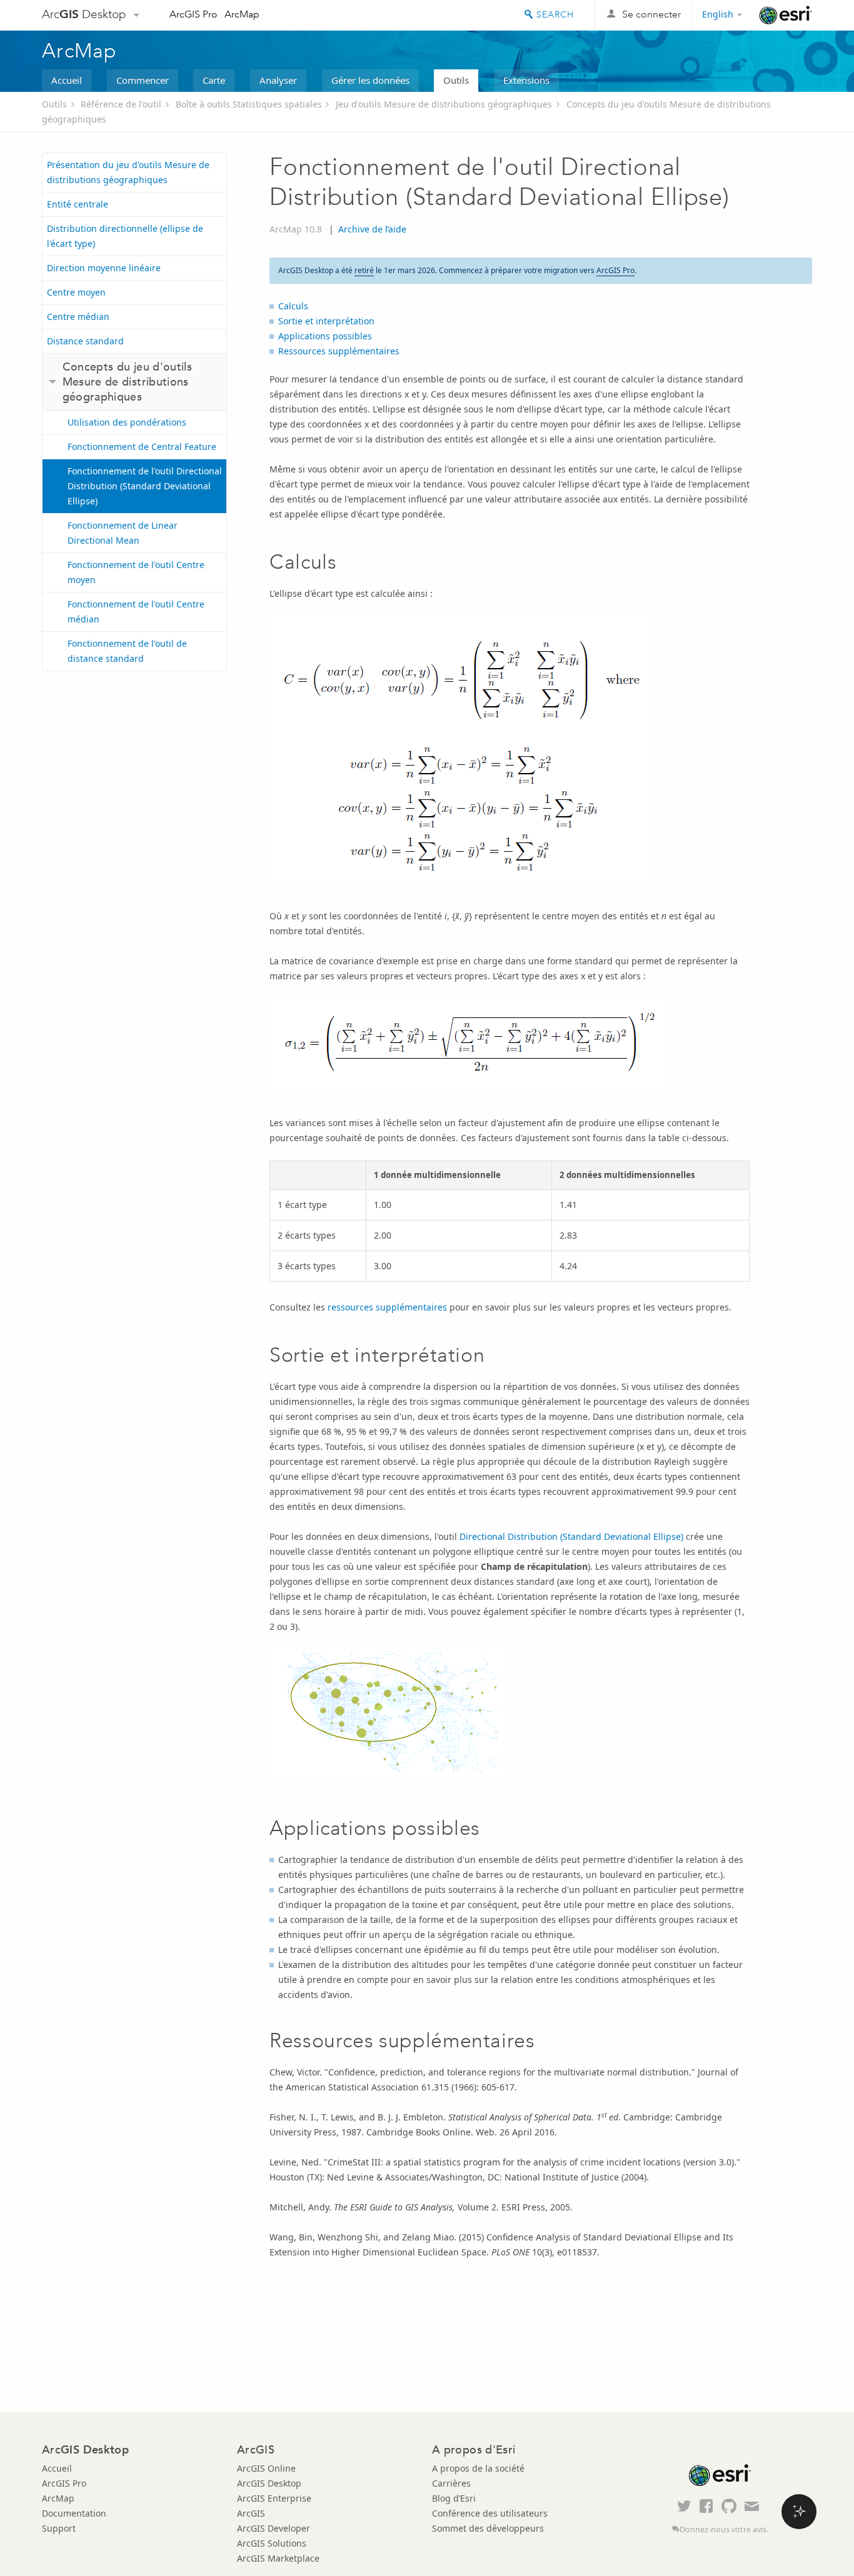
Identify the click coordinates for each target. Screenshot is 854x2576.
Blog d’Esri (454, 2498)
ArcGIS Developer (274, 2528)
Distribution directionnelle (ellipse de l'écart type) (125, 236)
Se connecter (651, 14)
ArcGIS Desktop (269, 2483)
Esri (786, 15)
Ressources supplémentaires (339, 351)
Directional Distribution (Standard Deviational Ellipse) (571, 1536)
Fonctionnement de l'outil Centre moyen (136, 572)
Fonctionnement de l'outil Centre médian (136, 612)
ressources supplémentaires (387, 1307)
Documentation (74, 2513)
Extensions (526, 80)
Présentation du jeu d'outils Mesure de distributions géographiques (128, 172)
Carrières (451, 2483)
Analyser (278, 80)
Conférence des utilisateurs (490, 2513)
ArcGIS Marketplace (278, 2558)
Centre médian (78, 317)
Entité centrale (78, 204)
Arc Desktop (84, 14)
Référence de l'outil (121, 104)
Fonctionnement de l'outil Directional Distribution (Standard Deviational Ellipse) (145, 486)
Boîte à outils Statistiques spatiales (249, 104)
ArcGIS (251, 2513)
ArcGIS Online (266, 2468)
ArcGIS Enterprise (274, 2498)
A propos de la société (478, 2468)
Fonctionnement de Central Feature (142, 447)
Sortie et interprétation (326, 321)
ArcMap (242, 14)
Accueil (67, 80)
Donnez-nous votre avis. (724, 2529)
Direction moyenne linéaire (104, 268)
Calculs (293, 306)
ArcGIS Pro (193, 14)
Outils (456, 80)
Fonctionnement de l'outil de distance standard (127, 651)
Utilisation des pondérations (127, 422)
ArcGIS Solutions (272, 2543)
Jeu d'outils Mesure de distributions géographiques (444, 104)
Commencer (143, 80)
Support (59, 2528)
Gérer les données (370, 80)
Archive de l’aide (372, 229)
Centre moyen (76, 292)
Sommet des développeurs (488, 2528)
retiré (364, 270)
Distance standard (85, 341)
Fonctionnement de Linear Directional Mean (123, 533)
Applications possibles (325, 336)
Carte (214, 80)
